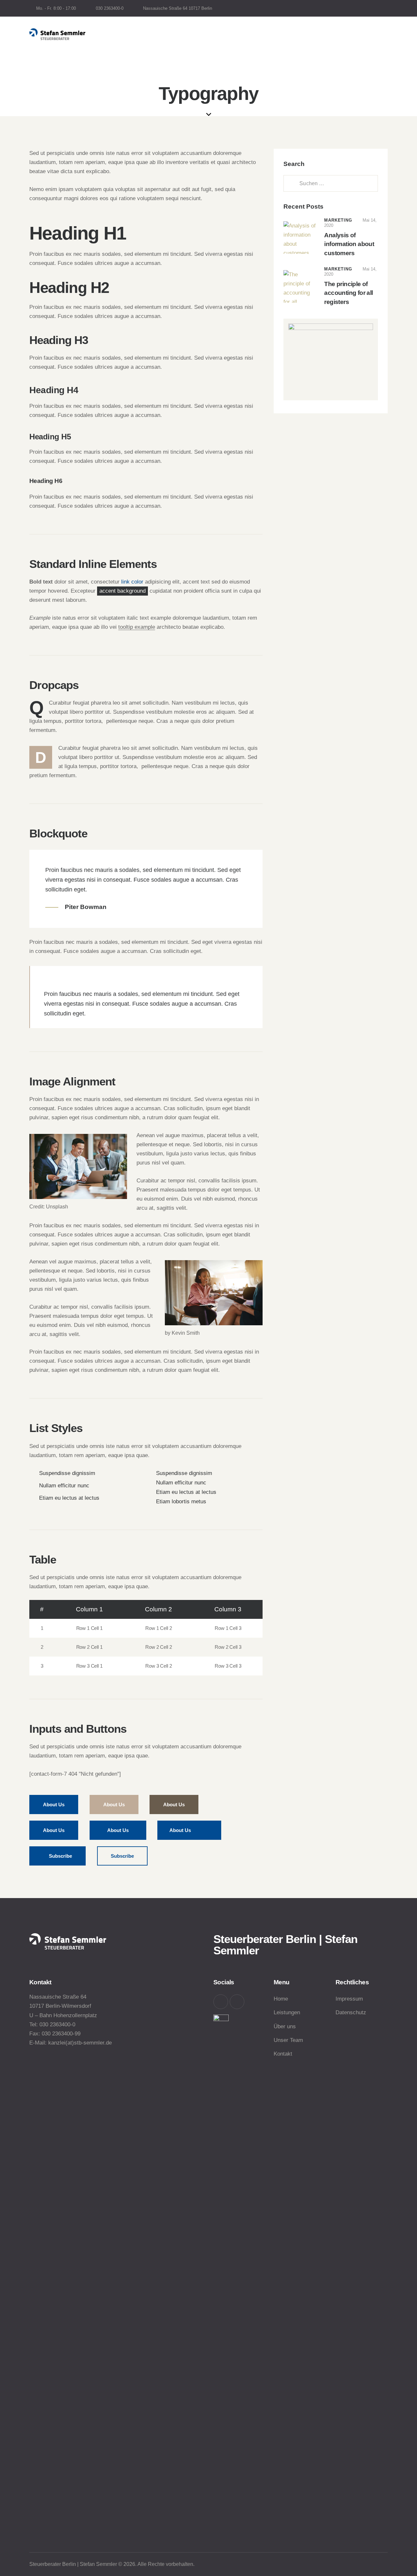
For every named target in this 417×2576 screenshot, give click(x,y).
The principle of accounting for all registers (348, 293)
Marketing (338, 220)
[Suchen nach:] (331, 183)
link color (132, 582)
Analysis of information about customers (349, 244)
